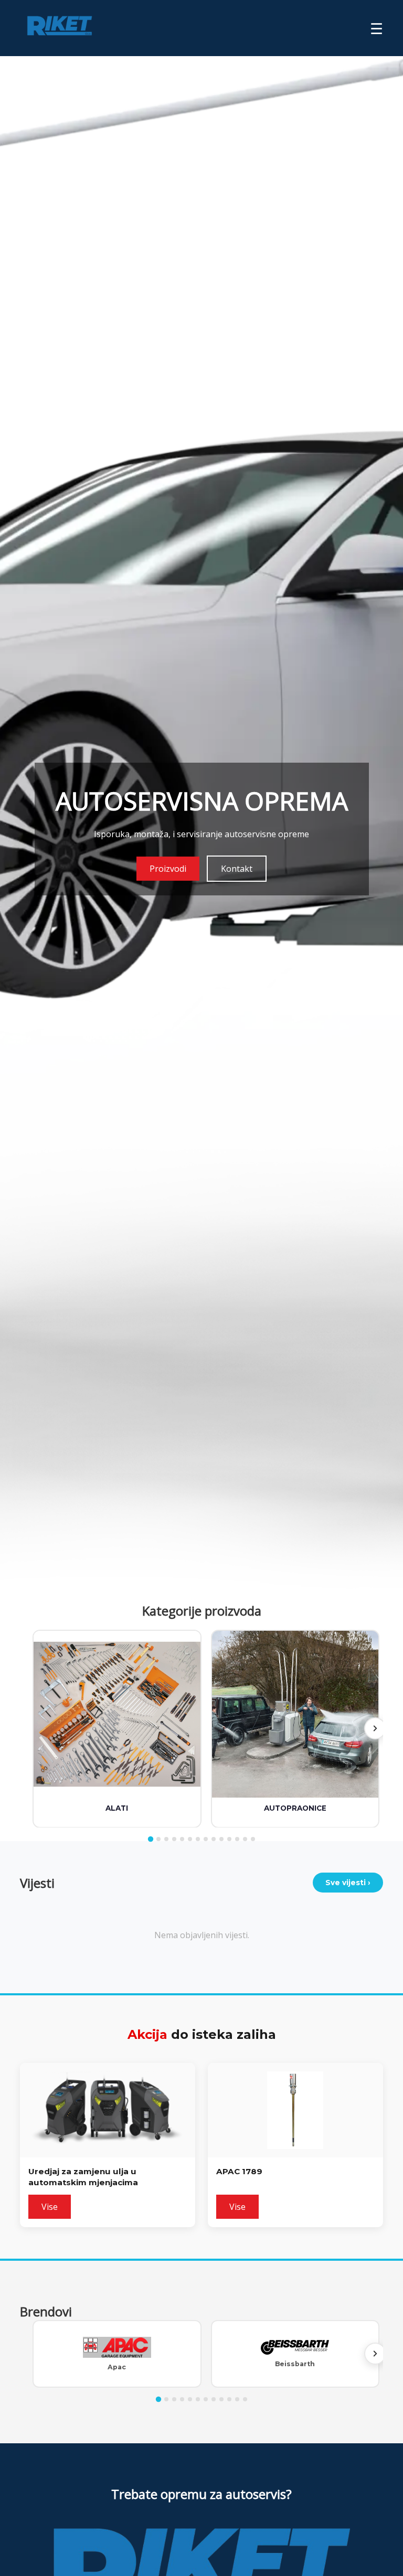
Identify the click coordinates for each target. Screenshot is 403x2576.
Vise (50, 2207)
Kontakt (237, 869)
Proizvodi (168, 869)
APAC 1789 (239, 2171)
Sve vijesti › (348, 1883)
